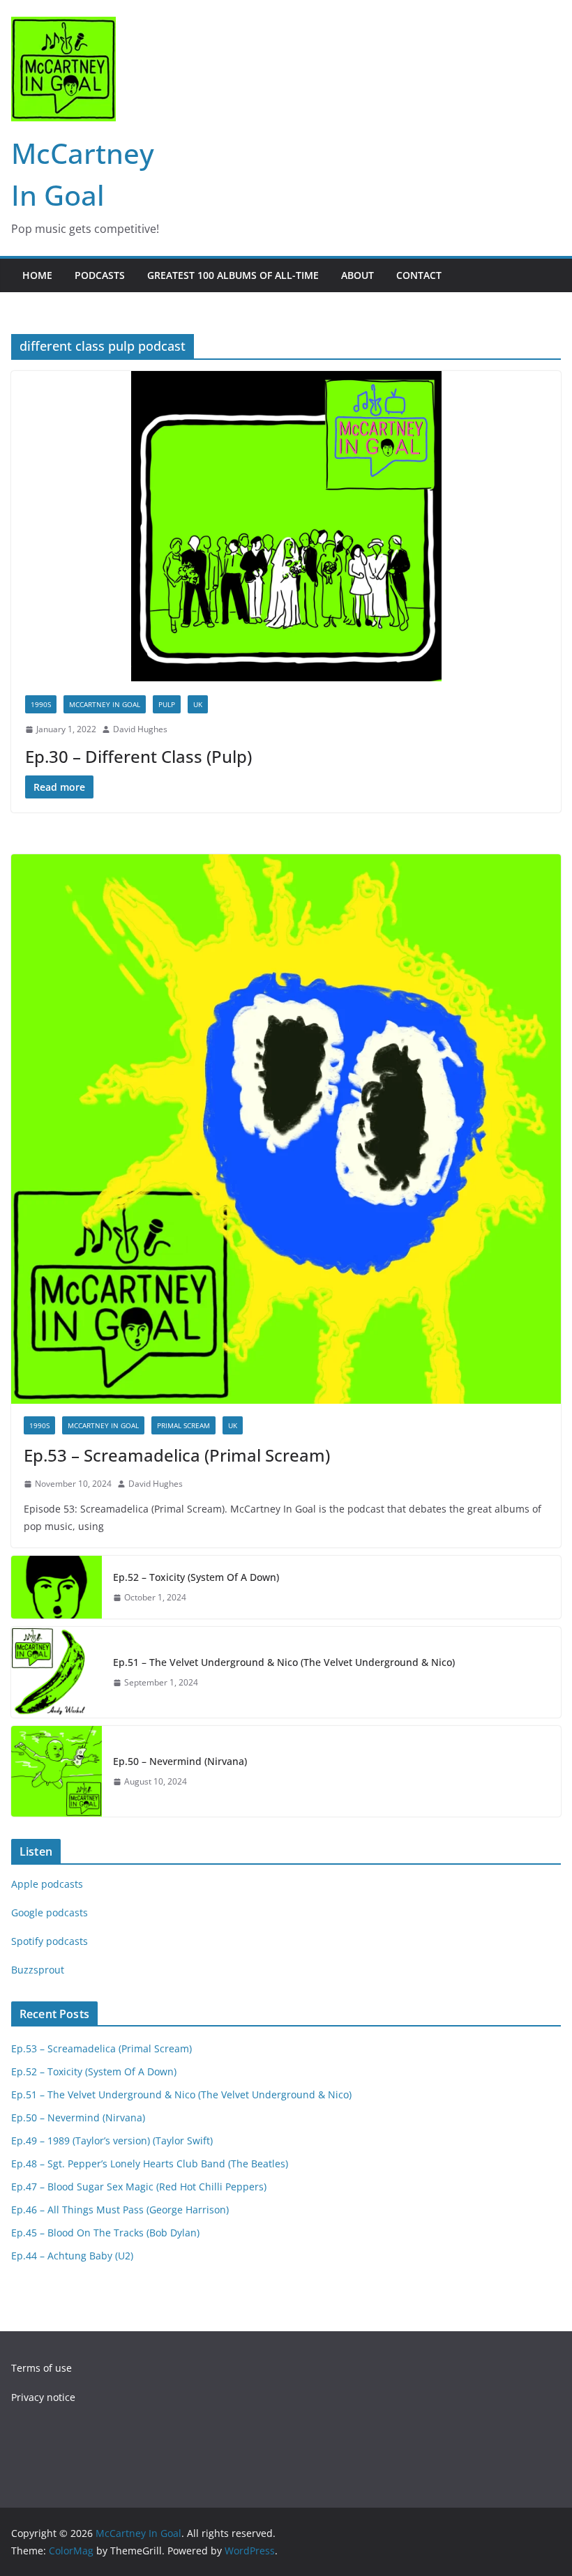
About (357, 275)
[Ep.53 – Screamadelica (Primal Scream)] (286, 1129)
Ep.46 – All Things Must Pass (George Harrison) (120, 2210)
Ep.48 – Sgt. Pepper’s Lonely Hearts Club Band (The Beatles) (150, 2164)
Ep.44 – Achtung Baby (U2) (72, 2256)
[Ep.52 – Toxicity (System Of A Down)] (57, 1587)
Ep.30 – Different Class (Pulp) (138, 756)
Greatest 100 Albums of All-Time (233, 275)
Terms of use (42, 2368)
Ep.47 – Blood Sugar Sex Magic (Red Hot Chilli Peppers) (139, 2187)
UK (198, 704)
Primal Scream (183, 1425)
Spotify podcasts (50, 1941)
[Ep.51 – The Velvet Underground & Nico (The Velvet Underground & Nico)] (57, 1672)
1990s (41, 704)
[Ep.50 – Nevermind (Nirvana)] (57, 1771)
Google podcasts (50, 1912)
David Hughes (140, 729)
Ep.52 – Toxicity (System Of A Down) (196, 1577)
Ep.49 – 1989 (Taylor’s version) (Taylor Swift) (112, 2141)
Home (37, 275)
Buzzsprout (38, 1970)
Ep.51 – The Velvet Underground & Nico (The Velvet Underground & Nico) (284, 1662)
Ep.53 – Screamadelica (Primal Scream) (177, 1455)
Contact (419, 275)
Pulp (167, 704)
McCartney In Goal (105, 704)
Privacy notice (43, 2397)
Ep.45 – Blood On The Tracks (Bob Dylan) (105, 2233)
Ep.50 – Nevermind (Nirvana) (180, 1761)
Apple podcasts (47, 1884)
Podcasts (100, 275)
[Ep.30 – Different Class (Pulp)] (286, 526)
